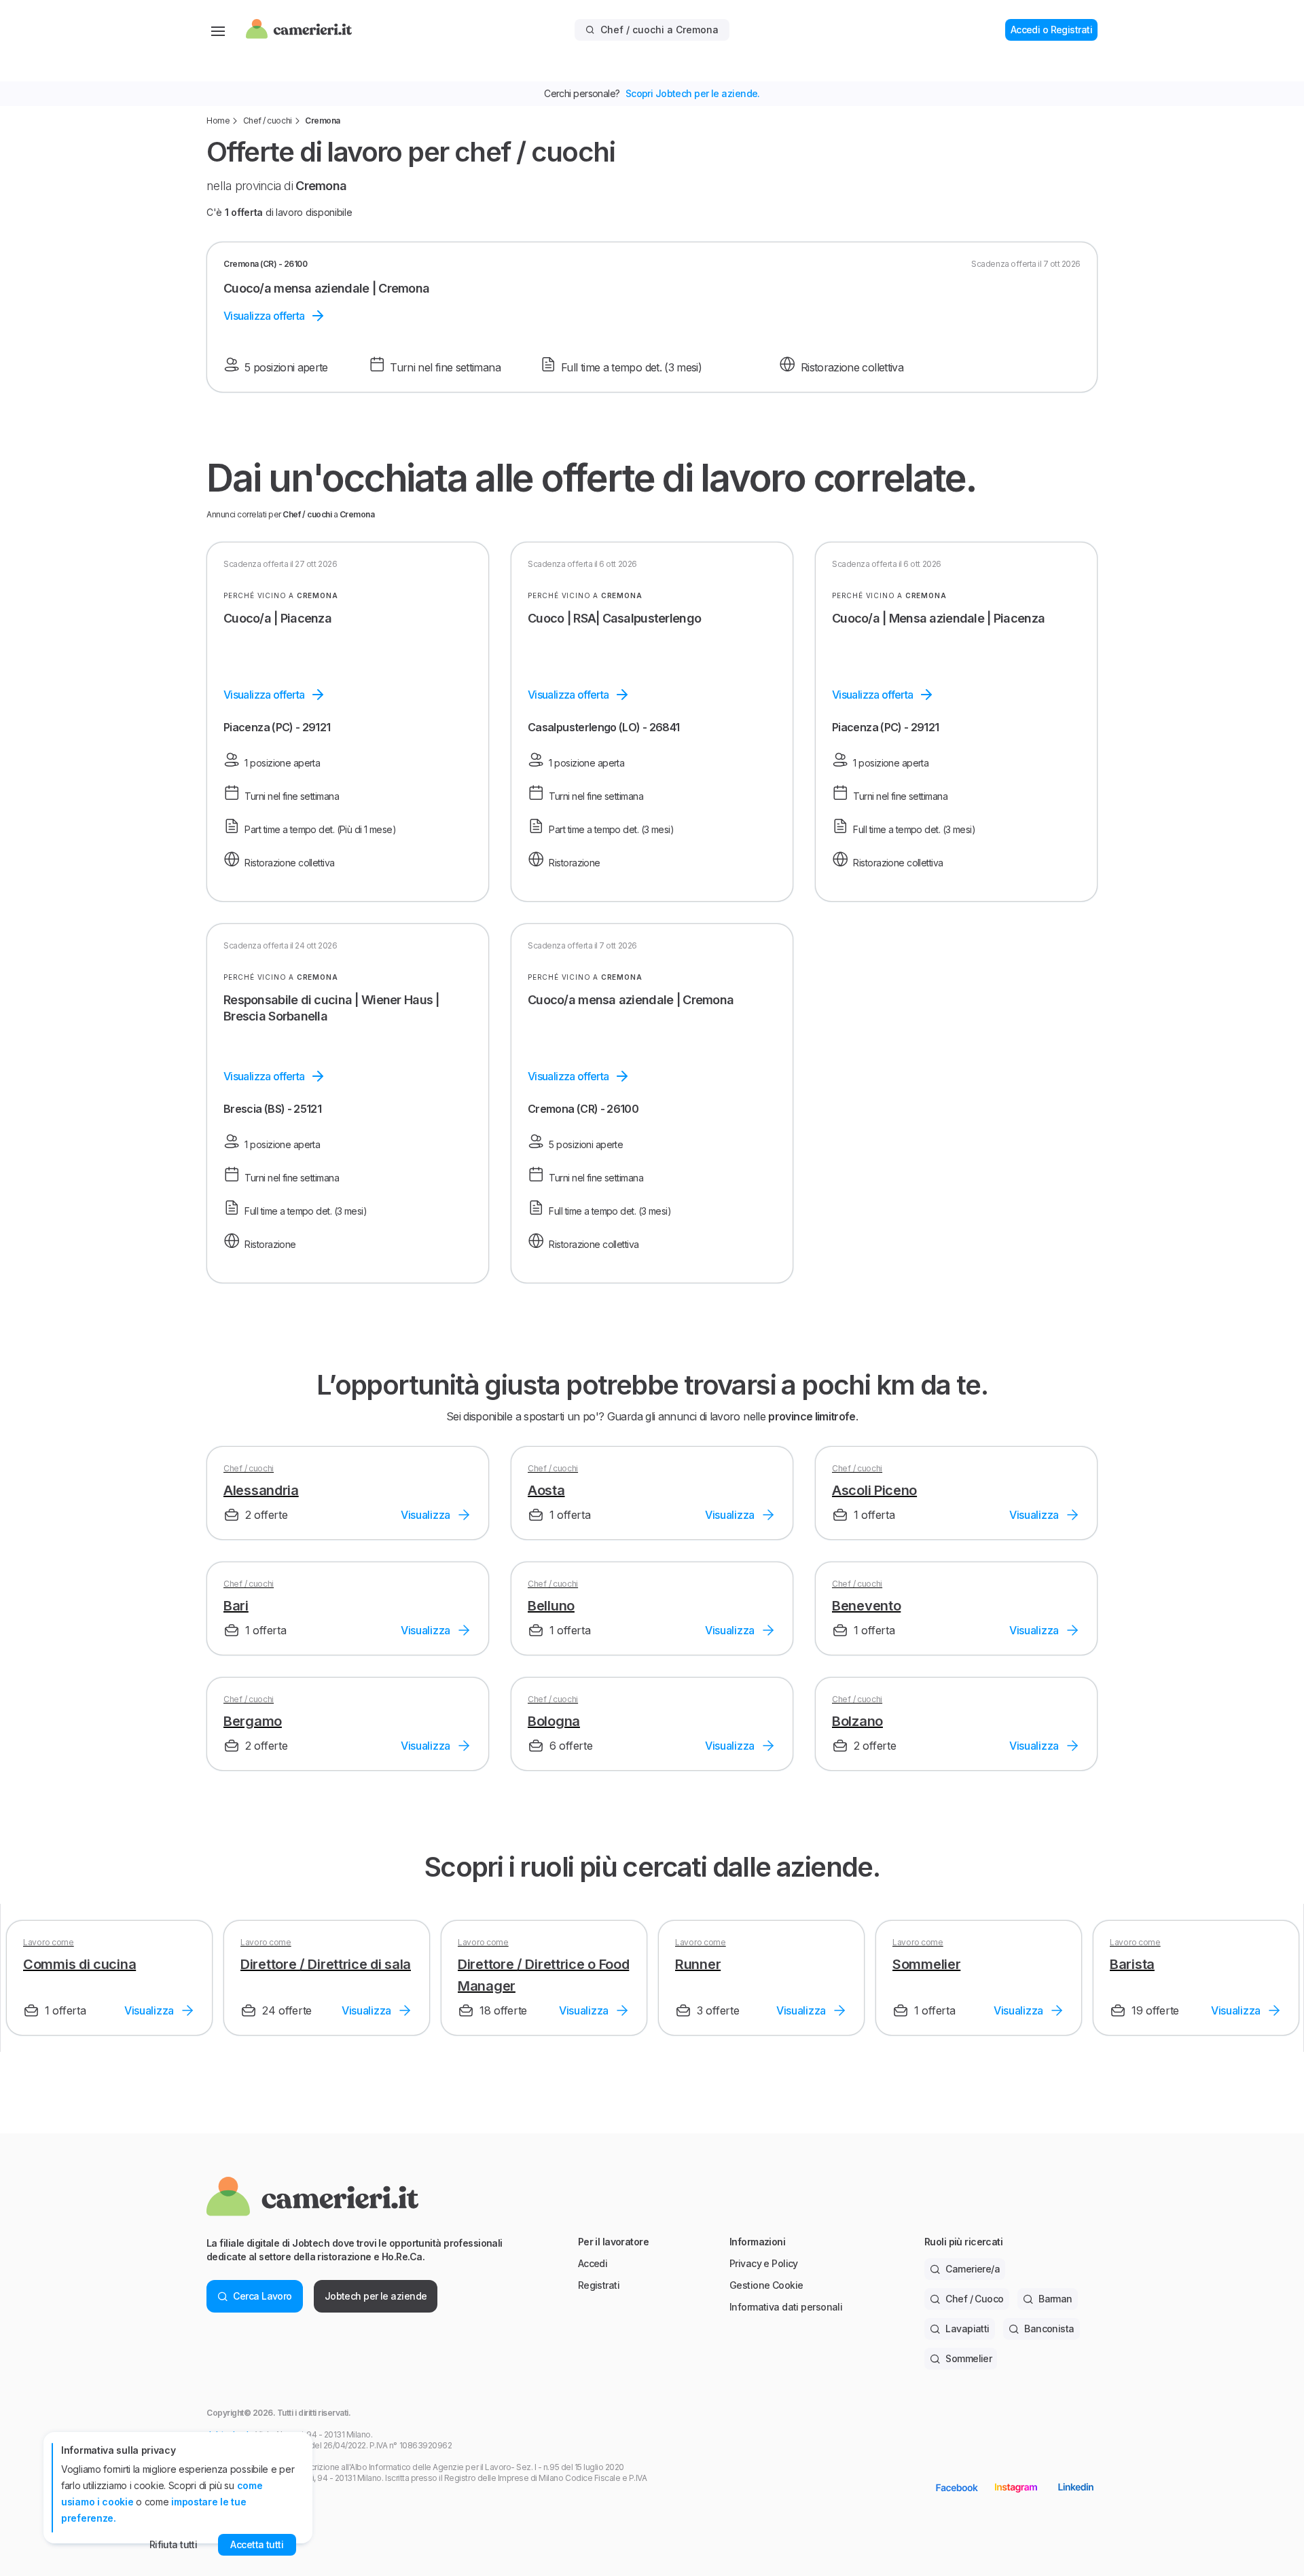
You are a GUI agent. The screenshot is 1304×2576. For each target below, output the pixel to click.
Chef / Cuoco (974, 2299)
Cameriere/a (973, 2269)
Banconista (1049, 2329)
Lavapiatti (967, 2329)
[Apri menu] (218, 30)
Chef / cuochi (268, 121)
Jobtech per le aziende (376, 2296)
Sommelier (968, 2358)
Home (218, 121)
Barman (1055, 2299)
